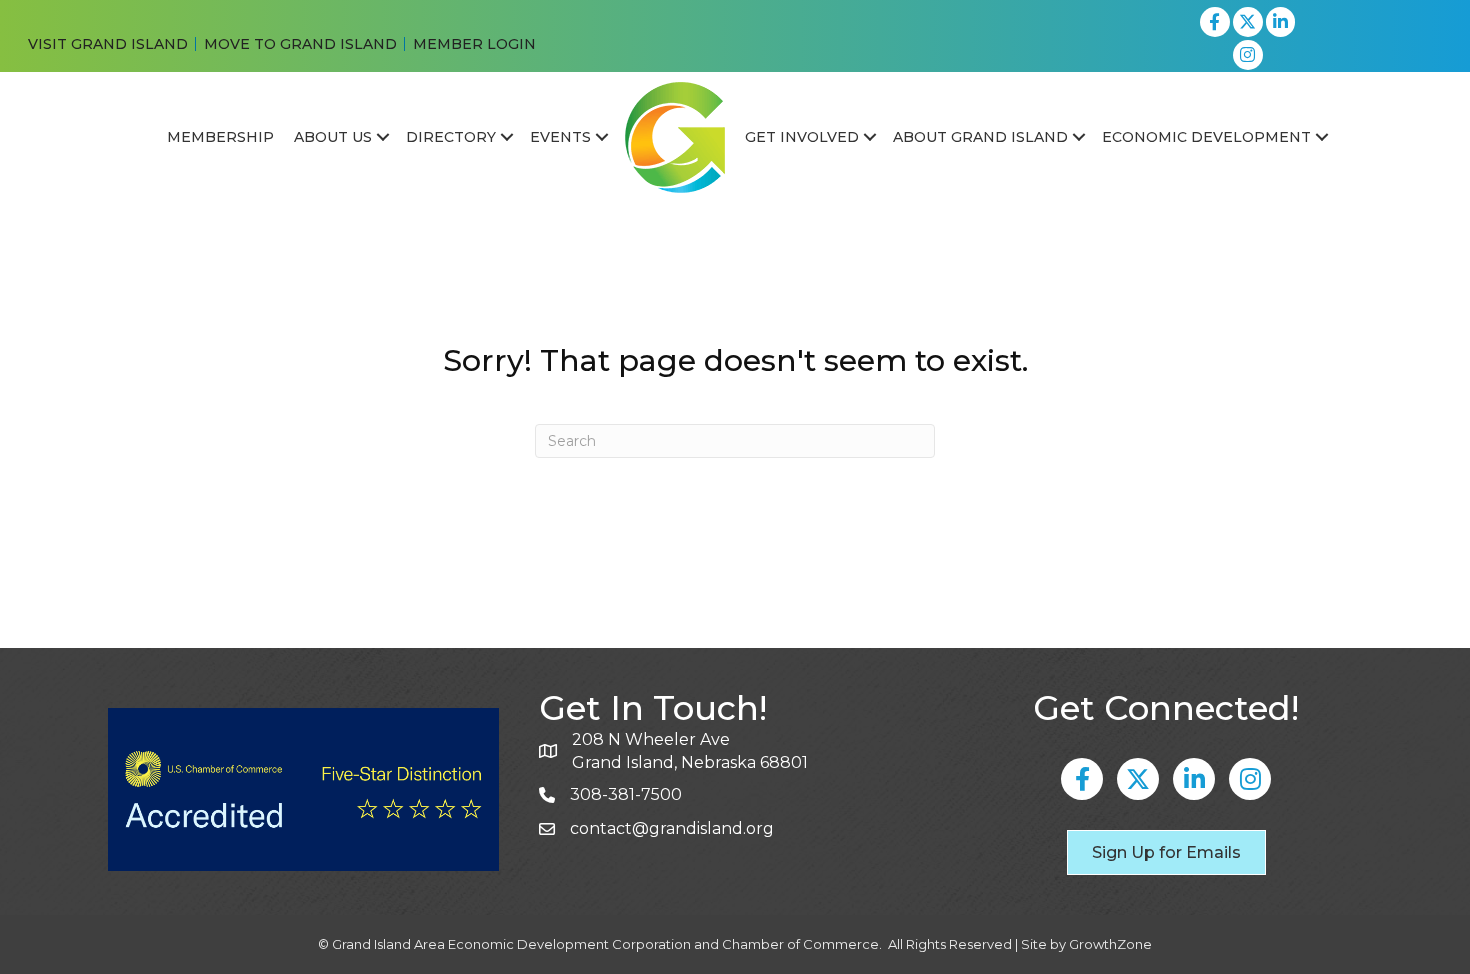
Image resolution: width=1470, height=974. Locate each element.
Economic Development (1206, 137)
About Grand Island (980, 137)
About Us (333, 137)
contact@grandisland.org (672, 828)
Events (560, 137)
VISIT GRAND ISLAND (108, 44)
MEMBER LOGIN (474, 44)
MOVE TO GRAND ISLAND (300, 44)
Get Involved (802, 137)
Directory (451, 137)
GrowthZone (1110, 944)
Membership (220, 137)
